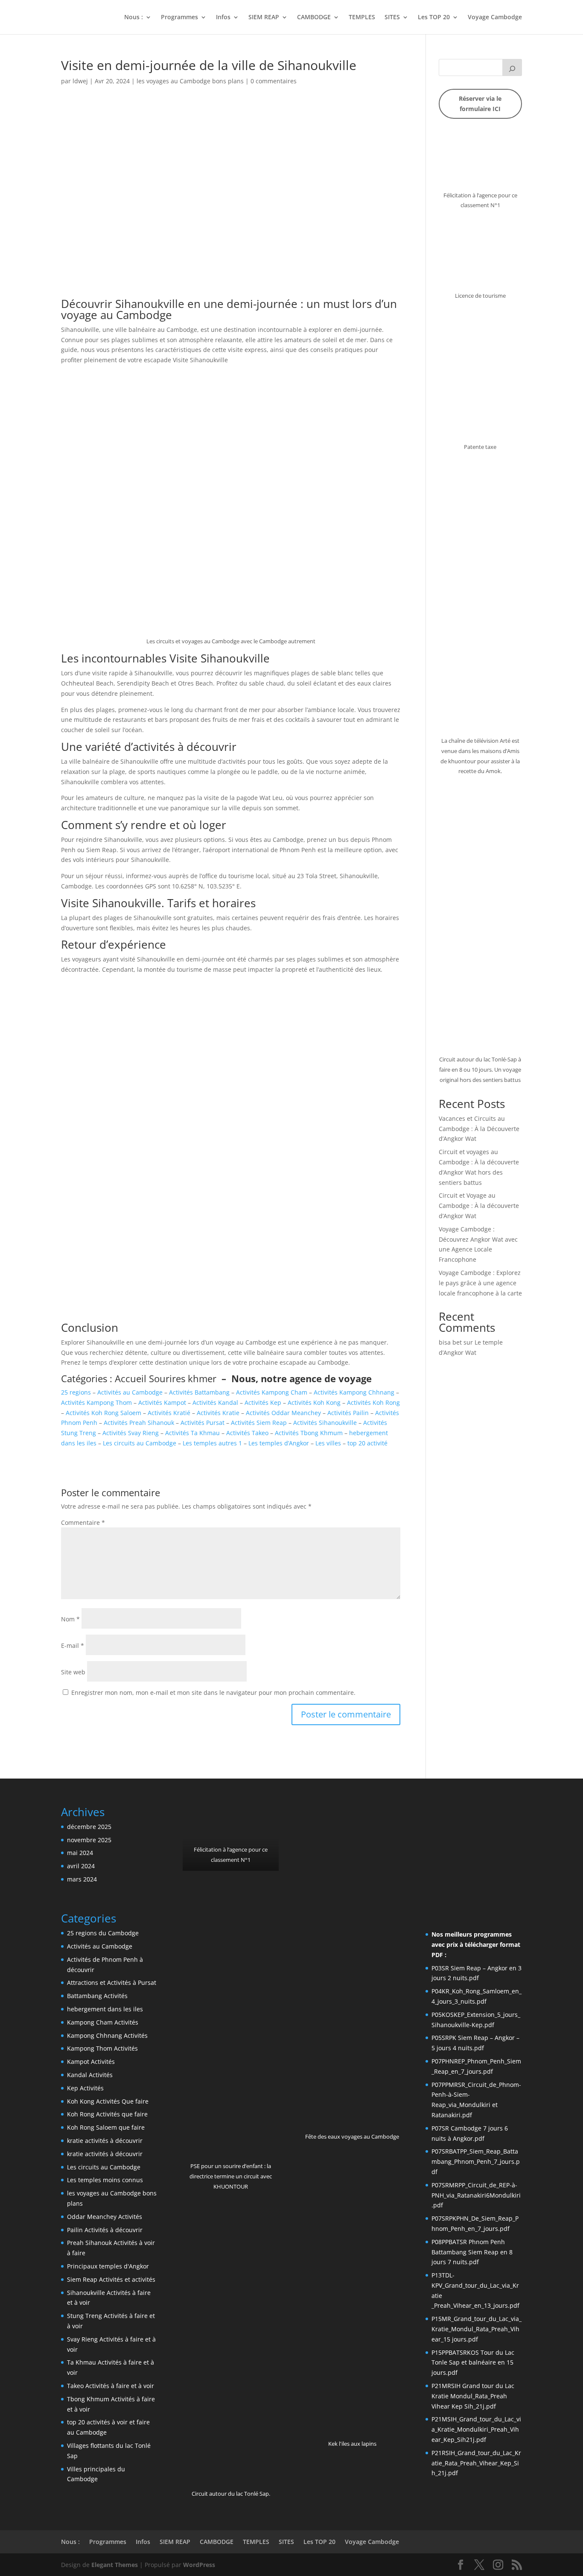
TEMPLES (362, 18)
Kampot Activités (91, 2062)
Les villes (328, 1443)
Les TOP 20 (434, 18)
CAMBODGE (314, 18)
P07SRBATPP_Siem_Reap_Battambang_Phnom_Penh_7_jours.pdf (476, 2161)
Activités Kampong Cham (272, 1392)
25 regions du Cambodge (103, 1933)
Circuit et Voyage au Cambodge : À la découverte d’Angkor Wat (479, 1206)
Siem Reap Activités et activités (111, 2279)
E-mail (73, 1646)
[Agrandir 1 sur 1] (268, 1817)
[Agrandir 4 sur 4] (511, 1843)
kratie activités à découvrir (105, 2141)
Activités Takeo (247, 1433)
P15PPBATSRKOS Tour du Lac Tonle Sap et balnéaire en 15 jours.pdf (473, 2363)
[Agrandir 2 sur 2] (389, 1817)
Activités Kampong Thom (96, 1402)
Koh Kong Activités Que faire (108, 2101)
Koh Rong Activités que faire (107, 2114)
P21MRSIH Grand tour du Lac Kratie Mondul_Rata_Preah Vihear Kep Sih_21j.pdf (473, 2396)
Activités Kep (263, 1402)
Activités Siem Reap (259, 1423)
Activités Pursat (203, 1423)
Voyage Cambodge (495, 18)
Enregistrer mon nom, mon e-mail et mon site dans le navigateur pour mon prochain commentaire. (213, 1692)
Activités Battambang (199, 1392)
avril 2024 (81, 1866)
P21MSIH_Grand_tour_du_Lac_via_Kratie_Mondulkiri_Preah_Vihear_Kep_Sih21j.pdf (476, 2429)
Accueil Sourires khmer (167, 1378)
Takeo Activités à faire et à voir (111, 2386)
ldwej (80, 81)
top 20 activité (367, 1443)
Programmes (179, 18)
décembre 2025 (89, 1827)
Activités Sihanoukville (325, 1423)
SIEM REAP (264, 18)
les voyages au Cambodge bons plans (190, 81)
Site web (73, 1672)
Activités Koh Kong (314, 1402)
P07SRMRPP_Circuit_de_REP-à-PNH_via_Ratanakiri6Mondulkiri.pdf (476, 2195)
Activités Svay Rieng (131, 1433)
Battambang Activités (97, 1996)
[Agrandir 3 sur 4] (511, 1817)
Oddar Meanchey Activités (105, 2217)
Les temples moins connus (105, 2180)
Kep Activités (85, 2088)
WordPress (199, 2565)
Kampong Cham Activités (103, 2022)
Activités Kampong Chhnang (354, 1392)
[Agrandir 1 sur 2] (340, 1817)
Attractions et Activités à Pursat (112, 1983)
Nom (70, 1619)
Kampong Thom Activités (102, 2048)
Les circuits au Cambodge (140, 1443)
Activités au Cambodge (130, 1392)
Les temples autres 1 (212, 1443)
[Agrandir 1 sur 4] (445, 1817)
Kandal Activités (90, 2075)
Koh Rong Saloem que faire (106, 2127)
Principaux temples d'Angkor (108, 2266)
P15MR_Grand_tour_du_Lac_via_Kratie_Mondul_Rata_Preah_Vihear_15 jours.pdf (477, 2329)
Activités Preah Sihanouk (139, 1423)
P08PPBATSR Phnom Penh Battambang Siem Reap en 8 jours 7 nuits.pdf (472, 2252)
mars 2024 (82, 1879)
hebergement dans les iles (105, 2009)
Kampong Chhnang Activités (107, 2035)
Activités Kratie (218, 1413)
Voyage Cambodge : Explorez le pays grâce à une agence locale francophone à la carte (480, 1283)
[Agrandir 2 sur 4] (478, 1817)
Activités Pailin (348, 1413)
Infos (223, 18)
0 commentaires (274, 81)
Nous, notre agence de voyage (302, 1378)
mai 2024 (80, 1853)
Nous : (134, 18)
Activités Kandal (215, 1402)
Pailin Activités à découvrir (105, 2230)
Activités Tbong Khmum (309, 1433)
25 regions (76, 1392)
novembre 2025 (89, 1840)
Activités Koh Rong (373, 1402)
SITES (392, 18)
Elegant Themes (115, 2565)
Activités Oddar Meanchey (283, 1413)
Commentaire (83, 1522)
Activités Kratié (169, 1413)
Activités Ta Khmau (192, 1433)
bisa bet (450, 1342)
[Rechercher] (512, 67)
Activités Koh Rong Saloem (103, 1413)
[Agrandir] (511, 143)
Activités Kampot (162, 1402)
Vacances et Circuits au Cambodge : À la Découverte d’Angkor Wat (479, 1129)
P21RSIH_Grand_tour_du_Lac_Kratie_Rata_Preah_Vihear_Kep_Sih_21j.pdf (476, 2463)
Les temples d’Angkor (279, 1443)
